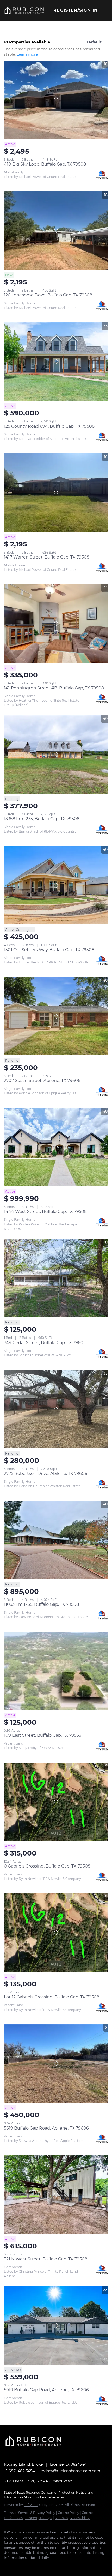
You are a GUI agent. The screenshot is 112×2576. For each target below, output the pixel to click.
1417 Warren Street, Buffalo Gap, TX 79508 (47, 557)
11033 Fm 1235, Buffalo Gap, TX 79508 (41, 1604)
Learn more (27, 54)
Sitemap (61, 2518)
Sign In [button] (88, 10)
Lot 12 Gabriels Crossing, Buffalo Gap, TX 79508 (52, 1997)
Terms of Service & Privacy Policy (30, 2513)
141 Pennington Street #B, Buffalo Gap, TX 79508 (54, 688)
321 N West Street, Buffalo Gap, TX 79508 (46, 2259)
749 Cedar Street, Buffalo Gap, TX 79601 (44, 1343)
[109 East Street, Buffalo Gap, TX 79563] (56, 1671)
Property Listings (39, 2518)
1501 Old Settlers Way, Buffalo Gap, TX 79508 (49, 950)
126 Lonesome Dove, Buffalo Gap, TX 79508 (48, 295)
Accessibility (80, 2518)
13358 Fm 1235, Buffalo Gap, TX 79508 (42, 819)
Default (94, 42)
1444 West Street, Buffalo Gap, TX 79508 (45, 1211)
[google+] (27, 2566)
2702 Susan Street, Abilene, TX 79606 (42, 1081)
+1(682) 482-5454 (19, 2471)
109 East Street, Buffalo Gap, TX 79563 (43, 1735)
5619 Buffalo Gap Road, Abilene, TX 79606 (46, 2128)
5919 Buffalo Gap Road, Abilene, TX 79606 (46, 2390)
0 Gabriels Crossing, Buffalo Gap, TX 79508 (47, 1866)
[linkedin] (17, 2566)
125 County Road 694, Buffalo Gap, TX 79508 (49, 426)
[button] (24, 10)
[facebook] (7, 2566)
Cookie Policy (69, 2513)
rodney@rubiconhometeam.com (70, 2471)
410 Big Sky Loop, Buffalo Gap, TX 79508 (45, 164)
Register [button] (65, 10)
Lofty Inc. (31, 2505)
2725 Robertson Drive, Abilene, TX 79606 (46, 1473)
